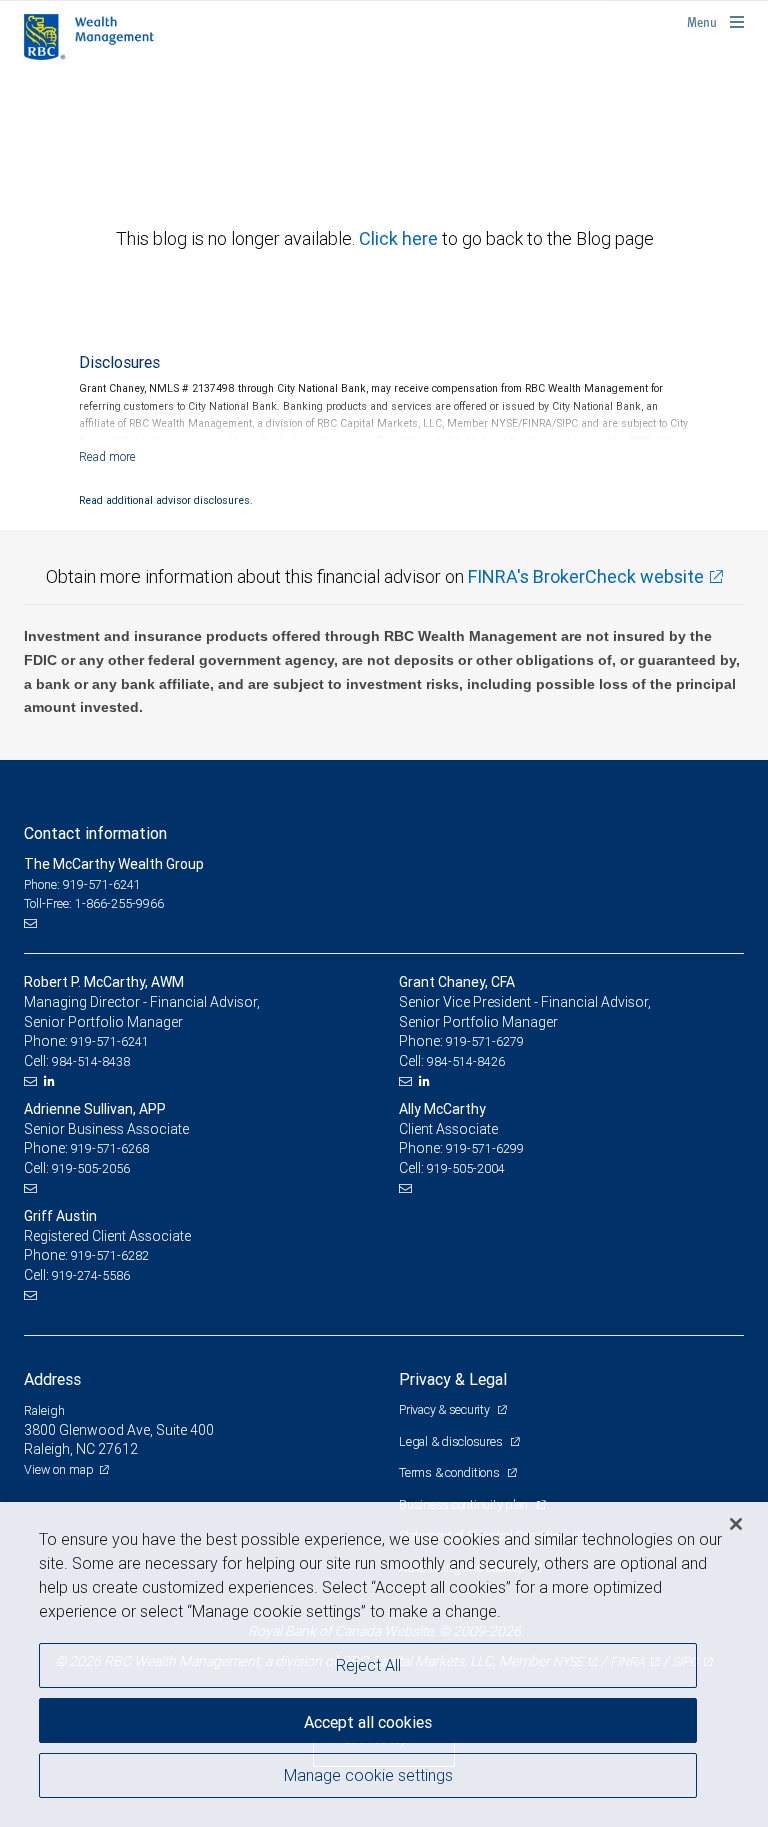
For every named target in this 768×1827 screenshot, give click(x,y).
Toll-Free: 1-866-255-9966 (94, 903)
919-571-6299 (485, 1148)
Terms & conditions (450, 1472)
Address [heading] (52, 1379)
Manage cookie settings (368, 1775)
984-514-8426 (466, 1061)
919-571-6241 (110, 1041)
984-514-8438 (91, 1061)
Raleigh (44, 1410)
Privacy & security (445, 1409)
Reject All (368, 1665)
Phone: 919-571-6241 (82, 884)
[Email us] (32, 924)
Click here (400, 238)
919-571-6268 (110, 1148)
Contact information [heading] (95, 833)
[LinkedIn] (52, 1081)
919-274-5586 (91, 1275)
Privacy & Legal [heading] (453, 1379)
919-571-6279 (485, 1041)
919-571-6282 (110, 1255)
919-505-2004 (466, 1168)
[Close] (736, 1524)
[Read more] (107, 456)
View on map (59, 1469)
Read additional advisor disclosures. (166, 500)
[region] (384, 1664)
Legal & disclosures (452, 1441)
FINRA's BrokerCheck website (586, 576)
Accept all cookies (368, 1722)
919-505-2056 (91, 1168)
